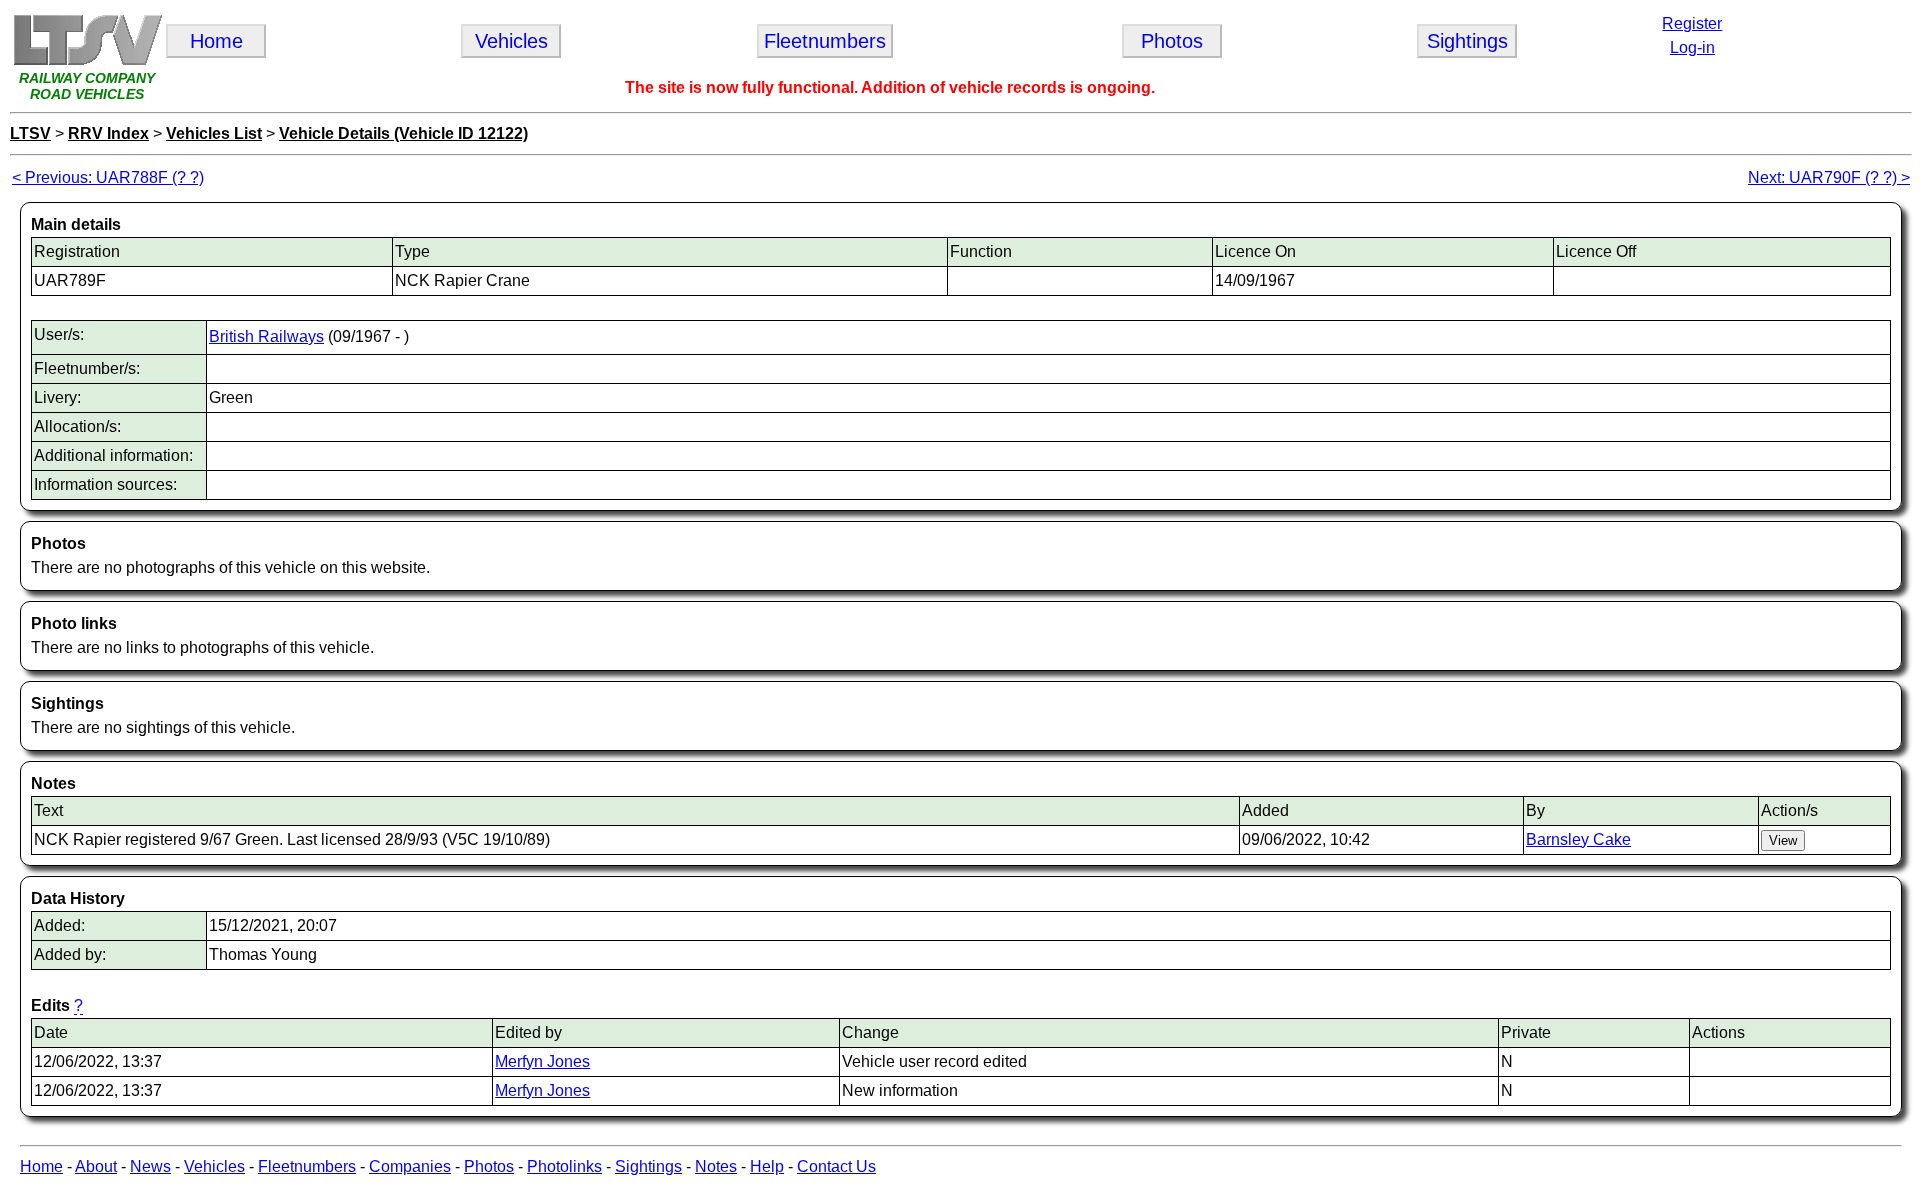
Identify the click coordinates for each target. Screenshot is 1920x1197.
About (96, 1166)
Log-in (1692, 47)
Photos (489, 1166)
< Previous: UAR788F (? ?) (108, 177)
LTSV (30, 133)
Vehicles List (214, 133)
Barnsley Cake (1578, 839)
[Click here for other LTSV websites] (87, 61)
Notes (716, 1166)
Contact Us (836, 1166)
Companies (410, 1166)
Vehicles (214, 1166)
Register (1692, 23)
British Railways (266, 336)
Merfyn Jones (542, 1061)
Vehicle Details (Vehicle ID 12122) (403, 133)
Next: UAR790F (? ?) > (1829, 177)
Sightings (648, 1166)
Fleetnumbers (307, 1166)
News (150, 1166)
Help (767, 1166)
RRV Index (108, 133)
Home (41, 1166)
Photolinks (564, 1166)
